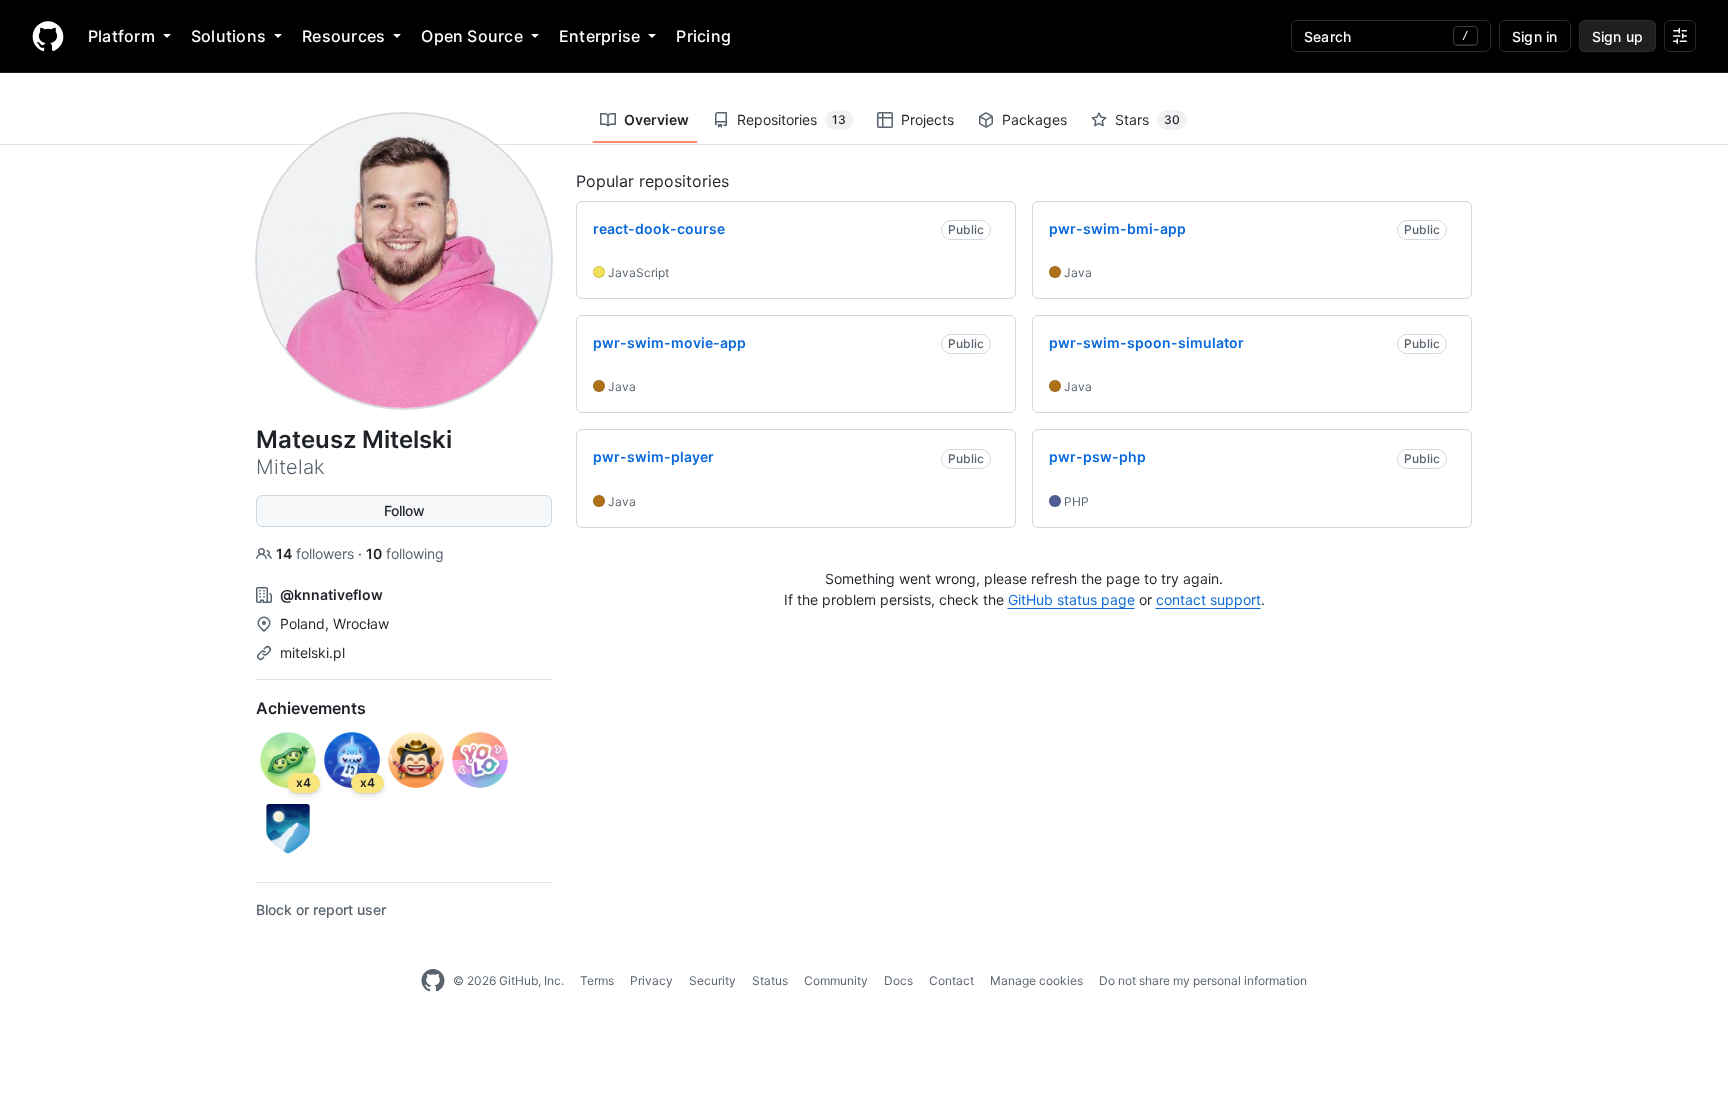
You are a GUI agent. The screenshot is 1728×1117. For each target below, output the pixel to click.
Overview (656, 119)
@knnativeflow (331, 594)
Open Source (472, 36)
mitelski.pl (312, 652)
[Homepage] (48, 36)
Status (770, 980)
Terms (597, 980)
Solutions (228, 36)
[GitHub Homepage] (433, 981)
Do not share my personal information (1203, 980)
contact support (1208, 599)
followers (317, 553)
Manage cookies (1036, 980)
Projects (927, 119)
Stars (1147, 119)
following (405, 553)
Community (836, 980)
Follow (404, 510)
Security (712, 980)
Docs (898, 980)
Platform (121, 36)
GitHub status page (1071, 599)
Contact (951, 980)
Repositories (791, 119)
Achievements (311, 708)
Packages (1034, 119)
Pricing (703, 36)
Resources (343, 36)
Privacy (651, 980)
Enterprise (599, 36)
